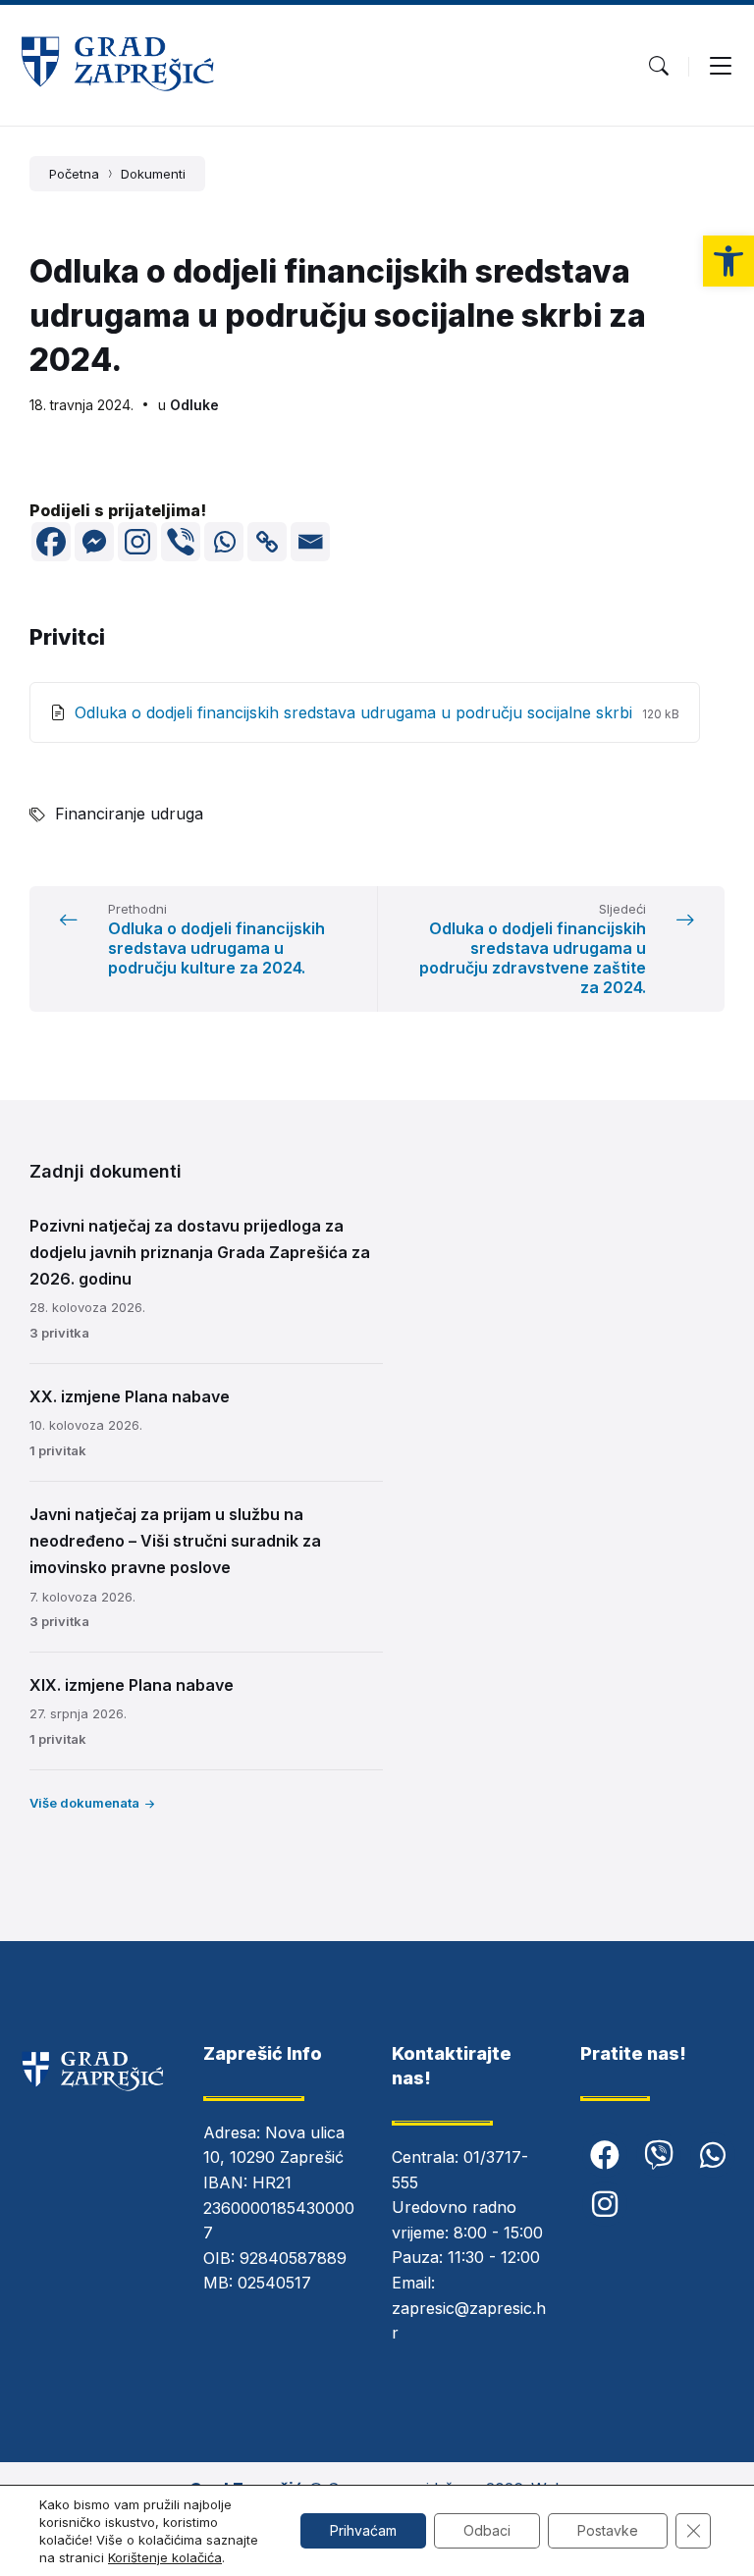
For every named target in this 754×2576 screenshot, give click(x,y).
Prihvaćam (363, 2530)
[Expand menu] (721, 66)
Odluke (194, 405)
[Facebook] (51, 542)
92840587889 (293, 2258)
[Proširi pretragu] (659, 66)
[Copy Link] (267, 542)
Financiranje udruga (129, 814)
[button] (728, 261)
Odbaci (487, 2530)
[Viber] (181, 542)
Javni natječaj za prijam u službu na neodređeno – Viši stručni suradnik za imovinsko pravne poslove (175, 1541)
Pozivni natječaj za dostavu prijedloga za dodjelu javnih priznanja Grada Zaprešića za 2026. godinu (200, 1252)
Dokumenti (153, 174)
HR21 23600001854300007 (279, 2208)
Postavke (608, 2530)
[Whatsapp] (224, 542)
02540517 (274, 2283)
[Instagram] (137, 542)
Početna (74, 174)
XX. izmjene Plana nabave (130, 1396)
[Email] (310, 542)
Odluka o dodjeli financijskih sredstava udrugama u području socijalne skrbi (356, 712)
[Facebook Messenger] (94, 542)
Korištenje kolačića (165, 2557)
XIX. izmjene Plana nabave (132, 1685)
